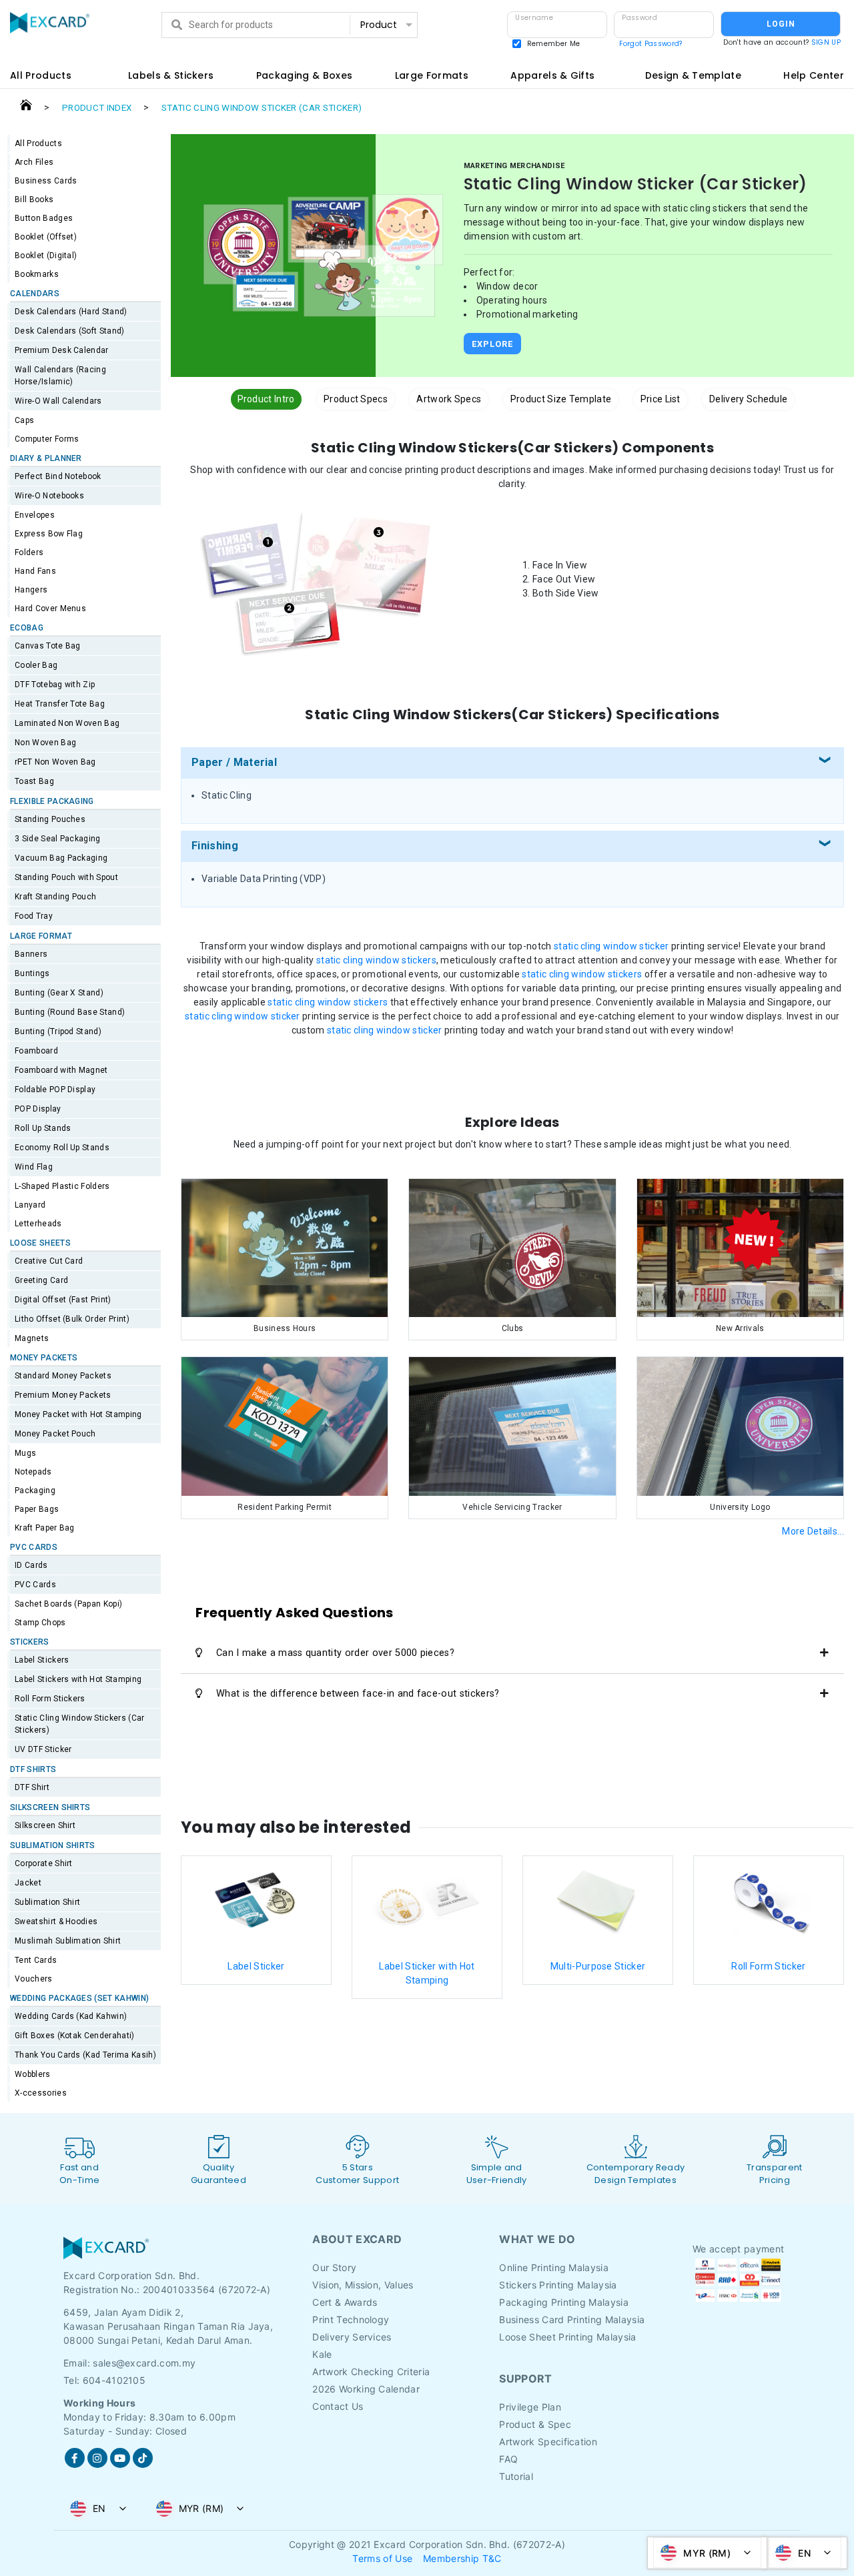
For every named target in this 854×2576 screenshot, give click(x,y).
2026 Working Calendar (366, 2389)
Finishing (215, 846)
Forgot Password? (651, 44)
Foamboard (36, 1051)
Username (534, 18)
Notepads (33, 1472)
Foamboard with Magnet (61, 1070)
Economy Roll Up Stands (62, 1148)
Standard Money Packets (63, 1376)
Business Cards (46, 181)
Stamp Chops (40, 1623)
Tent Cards (36, 1960)
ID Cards (31, 1565)
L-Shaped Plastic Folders (62, 1186)
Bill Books (34, 199)
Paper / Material (234, 762)
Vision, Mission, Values (363, 2285)
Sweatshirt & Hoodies (56, 1921)
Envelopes (35, 515)
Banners (31, 954)
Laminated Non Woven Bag (67, 723)
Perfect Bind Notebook (58, 476)
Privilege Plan (530, 2407)
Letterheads (38, 1224)
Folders (29, 552)
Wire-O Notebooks (49, 496)
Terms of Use (382, 2558)
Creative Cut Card (49, 1261)
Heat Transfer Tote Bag (60, 704)
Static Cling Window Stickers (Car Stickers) (80, 1724)
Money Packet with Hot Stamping (78, 1414)
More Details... (813, 1531)
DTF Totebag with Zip (55, 685)
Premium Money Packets (63, 1395)
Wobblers (33, 2074)
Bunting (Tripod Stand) (58, 1031)
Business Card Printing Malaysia (572, 2319)
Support (525, 2379)
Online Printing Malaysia (554, 2267)
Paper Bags (37, 1509)
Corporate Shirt (44, 1863)
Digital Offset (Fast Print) (63, 1300)
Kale (322, 2354)
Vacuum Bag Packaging (61, 858)
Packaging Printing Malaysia (564, 2302)
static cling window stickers (376, 960)
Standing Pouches (50, 819)
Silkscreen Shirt (45, 1825)
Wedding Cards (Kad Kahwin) (71, 2016)
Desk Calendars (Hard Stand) (71, 312)
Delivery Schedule (748, 399)
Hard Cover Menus (50, 608)
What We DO (537, 2239)
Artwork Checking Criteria (371, 2372)
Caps (24, 420)
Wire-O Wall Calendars (58, 401)
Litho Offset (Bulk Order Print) (72, 1319)
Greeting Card (41, 1280)
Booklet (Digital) (46, 256)
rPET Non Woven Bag (55, 762)
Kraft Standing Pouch (55, 897)
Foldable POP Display (55, 1090)
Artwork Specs (449, 399)
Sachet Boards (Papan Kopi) (68, 1604)
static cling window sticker (611, 946)
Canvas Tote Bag (48, 646)
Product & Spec (535, 2424)
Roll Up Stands (43, 1128)
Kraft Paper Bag (45, 1528)
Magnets (32, 1338)
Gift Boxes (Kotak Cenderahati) (75, 2036)
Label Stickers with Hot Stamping (78, 1679)
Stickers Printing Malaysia (558, 2285)
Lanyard (30, 1205)
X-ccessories (41, 2093)
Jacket (28, 1883)
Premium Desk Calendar (62, 350)
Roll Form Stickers (50, 1699)
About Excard (357, 2239)
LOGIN (781, 24)
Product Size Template (561, 399)
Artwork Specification (548, 2442)
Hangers (31, 590)
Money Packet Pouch (55, 1434)
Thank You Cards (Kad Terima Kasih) (85, 2055)
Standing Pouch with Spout (66, 877)
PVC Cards (35, 1585)
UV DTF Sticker (43, 1749)
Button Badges (44, 218)
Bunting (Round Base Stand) (70, 1012)
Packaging (35, 1490)
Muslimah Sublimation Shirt (68, 1941)
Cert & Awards (345, 2302)
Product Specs (356, 399)
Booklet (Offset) (46, 237)
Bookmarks (37, 274)
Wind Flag (34, 1167)
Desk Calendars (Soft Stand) (70, 331)
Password (639, 18)
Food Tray (34, 916)
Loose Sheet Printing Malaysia (567, 2337)
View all (385, 50)
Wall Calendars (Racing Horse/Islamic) (60, 376)
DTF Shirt (32, 1787)
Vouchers (34, 1979)
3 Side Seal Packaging (58, 839)
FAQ (508, 2459)
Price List (661, 399)
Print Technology (351, 2319)
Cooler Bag (36, 665)
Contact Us (338, 2406)
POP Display (38, 1109)
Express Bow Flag (49, 534)
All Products (38, 143)
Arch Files (34, 162)
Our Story (334, 2267)
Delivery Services (352, 2337)
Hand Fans (35, 571)
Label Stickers (42, 1660)
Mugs (25, 1453)
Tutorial (516, 2476)
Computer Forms (47, 439)
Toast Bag (34, 781)
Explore (492, 344)
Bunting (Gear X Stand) (59, 993)
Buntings (32, 973)
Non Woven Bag (45, 743)
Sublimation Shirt (47, 1902)
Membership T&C (462, 2558)
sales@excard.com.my (144, 2363)
